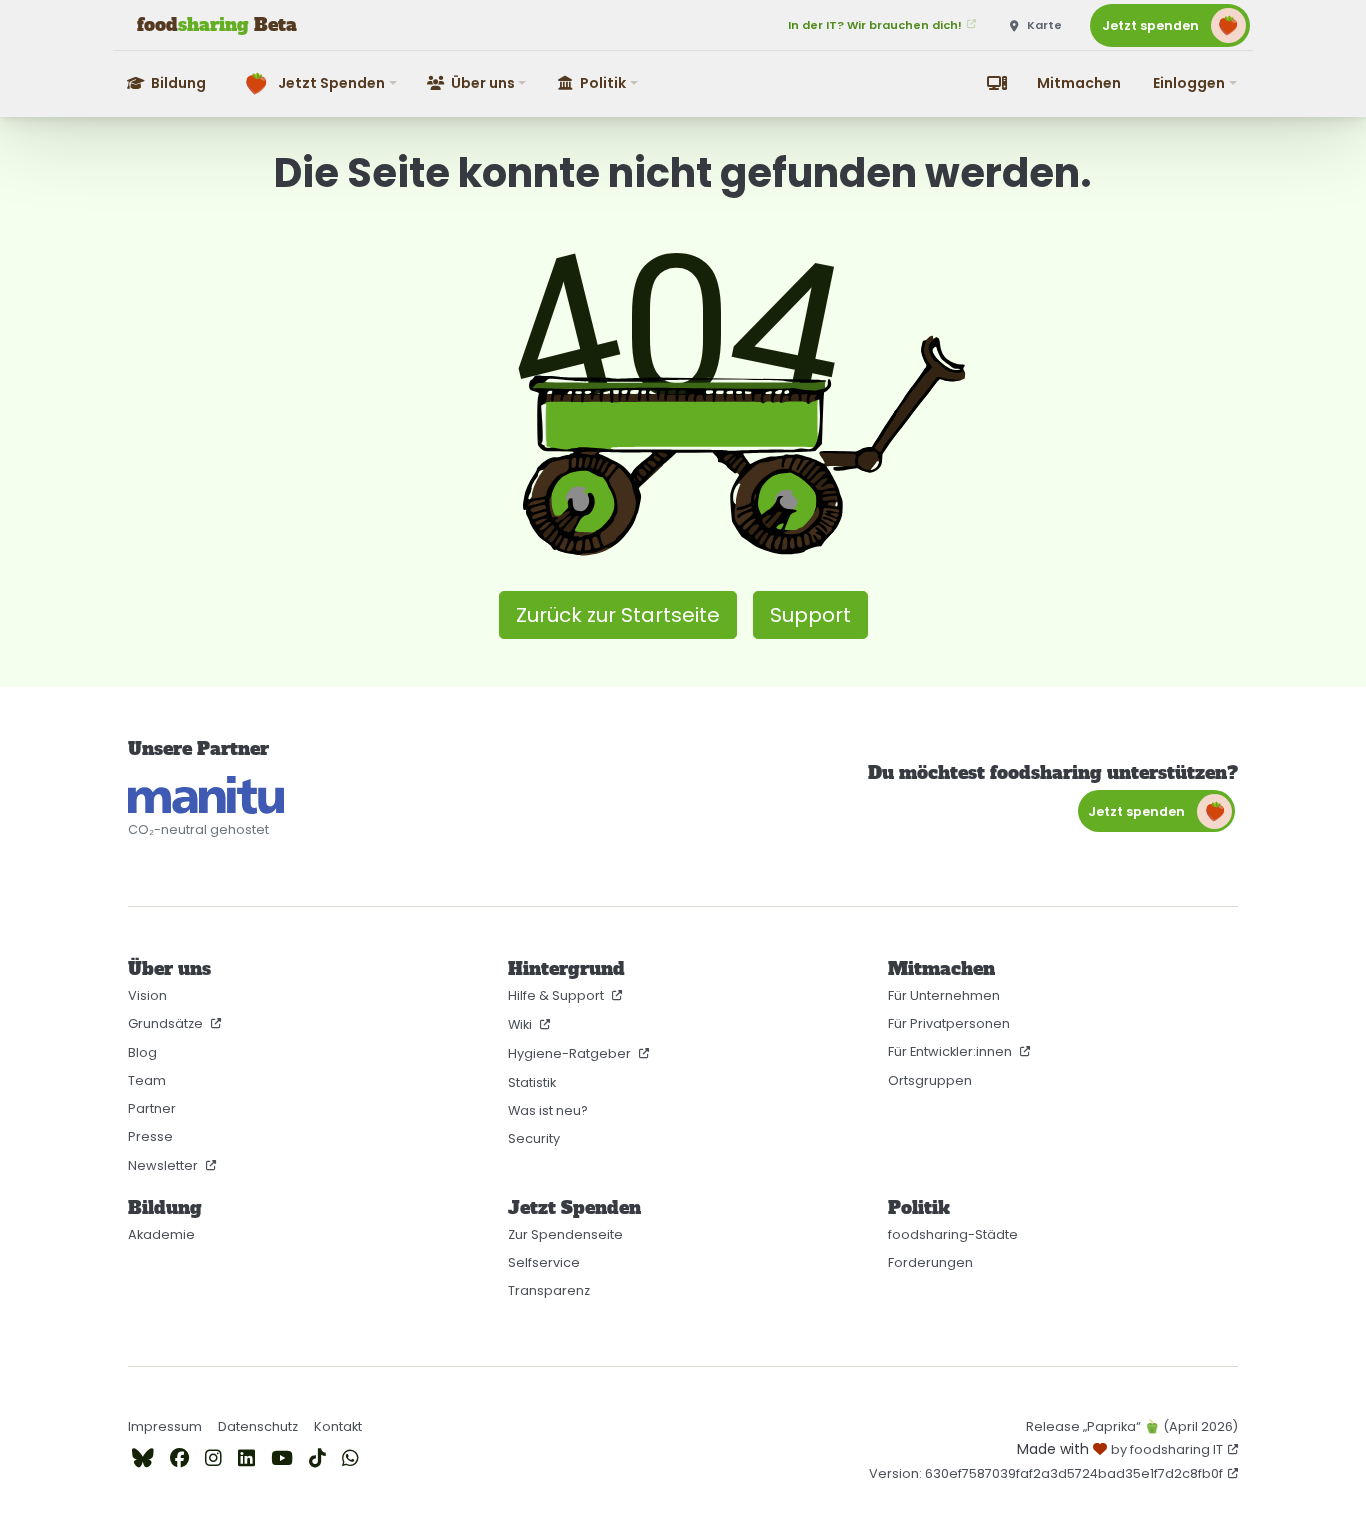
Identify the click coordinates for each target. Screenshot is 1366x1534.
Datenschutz (258, 1426)
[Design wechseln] (997, 83)
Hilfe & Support (557, 995)
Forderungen (930, 1262)
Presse (150, 1136)
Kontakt (338, 1426)
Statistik (532, 1082)
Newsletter (164, 1165)
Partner (152, 1108)
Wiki (521, 1024)
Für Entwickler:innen (951, 1051)
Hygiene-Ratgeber (571, 1053)
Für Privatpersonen (949, 1023)
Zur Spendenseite (565, 1234)
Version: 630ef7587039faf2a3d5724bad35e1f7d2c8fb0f (1046, 1473)
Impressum (165, 1426)
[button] (317, 83)
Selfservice (544, 1262)
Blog (142, 1052)
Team (147, 1080)
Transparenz (549, 1290)
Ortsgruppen (930, 1080)
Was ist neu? (548, 1110)
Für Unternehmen (944, 995)
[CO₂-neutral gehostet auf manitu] (206, 795)
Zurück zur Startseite (618, 615)
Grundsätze (167, 1023)
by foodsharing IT (1167, 1449)
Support (810, 615)
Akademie (161, 1234)
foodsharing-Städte (953, 1234)
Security (534, 1138)
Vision (147, 995)
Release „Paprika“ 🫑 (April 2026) (1132, 1426)
